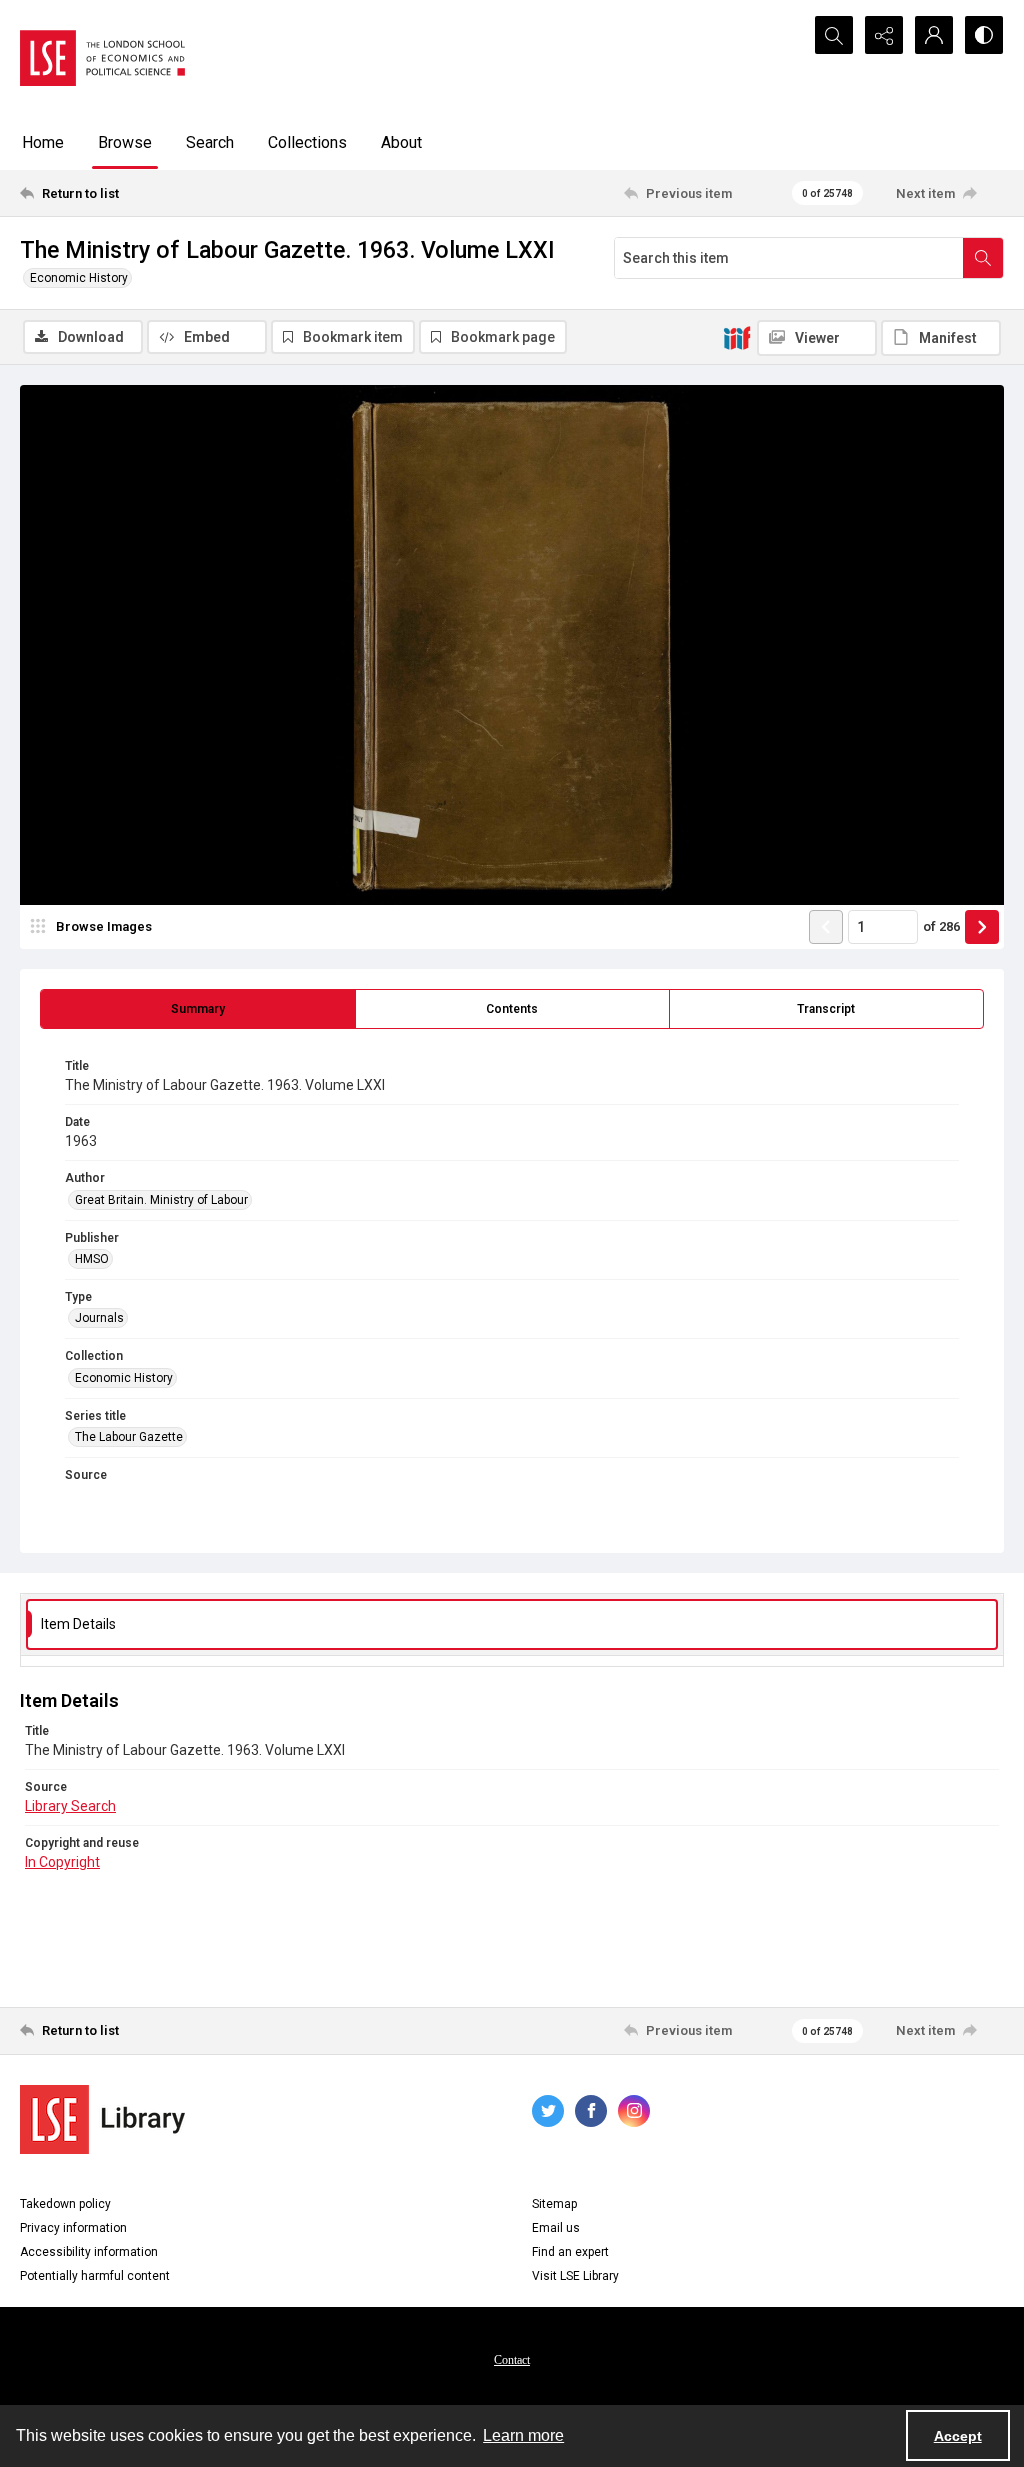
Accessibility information (89, 2252)
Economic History (79, 278)
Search (210, 142)
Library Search (70, 1806)
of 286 (941, 926)
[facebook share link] (591, 2111)
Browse (125, 142)
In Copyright (62, 1862)
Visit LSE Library (575, 2276)
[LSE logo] (102, 58)
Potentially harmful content (95, 2276)
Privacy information (73, 2228)
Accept (958, 2436)
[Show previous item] (826, 927)
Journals (99, 1318)
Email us (556, 2228)
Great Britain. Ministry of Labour (161, 1200)
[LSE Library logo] (102, 2119)
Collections (307, 142)
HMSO (92, 1259)
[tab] (198, 1009)
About (401, 142)
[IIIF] (737, 337)
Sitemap (554, 2204)
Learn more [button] (523, 2435)
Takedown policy (65, 2204)
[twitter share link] (548, 2111)
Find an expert (570, 2252)
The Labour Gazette (129, 1437)
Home (43, 142)
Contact (512, 2360)
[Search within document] (983, 258)
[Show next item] (982, 927)
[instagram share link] (634, 2111)
